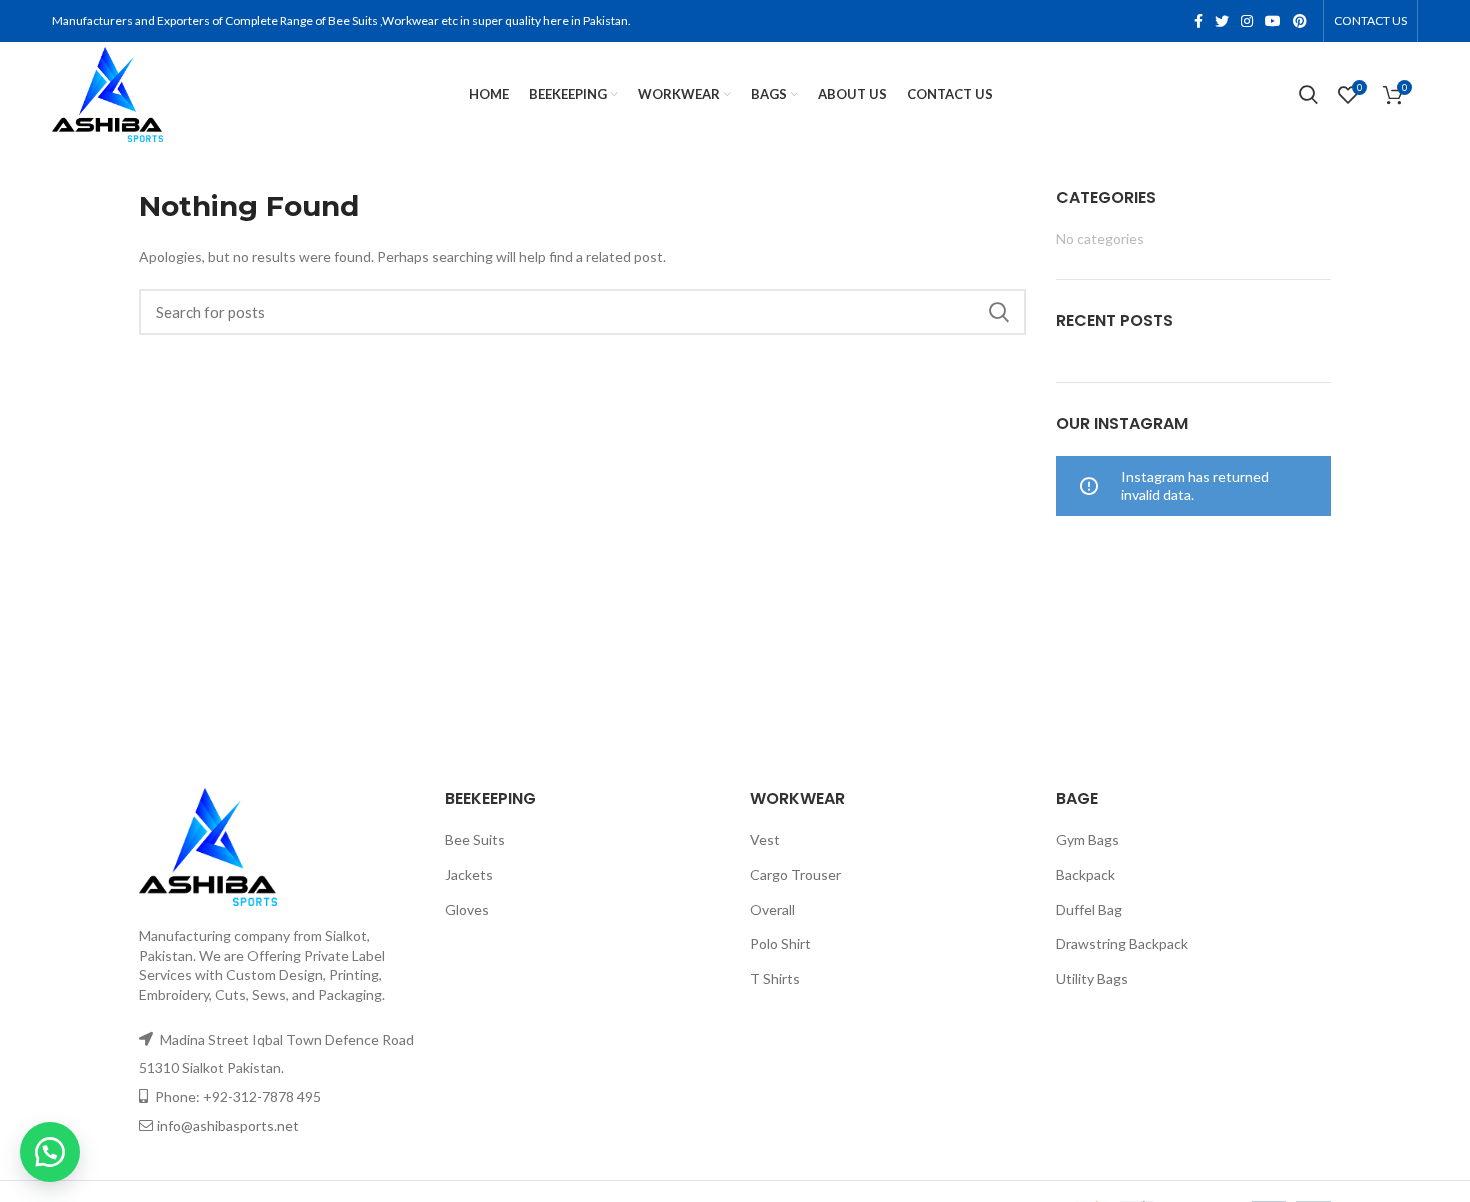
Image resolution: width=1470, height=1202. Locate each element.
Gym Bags (1087, 839)
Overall (772, 909)
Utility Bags (1092, 978)
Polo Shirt (780, 943)
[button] (50, 1152)
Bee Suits (475, 839)
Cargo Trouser (795, 874)
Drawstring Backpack (1122, 943)
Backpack (1085, 874)
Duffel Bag (1089, 909)
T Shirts (775, 978)
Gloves (467, 909)
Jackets (469, 874)
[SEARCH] (999, 312)
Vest (765, 839)
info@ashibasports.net (228, 1125)
